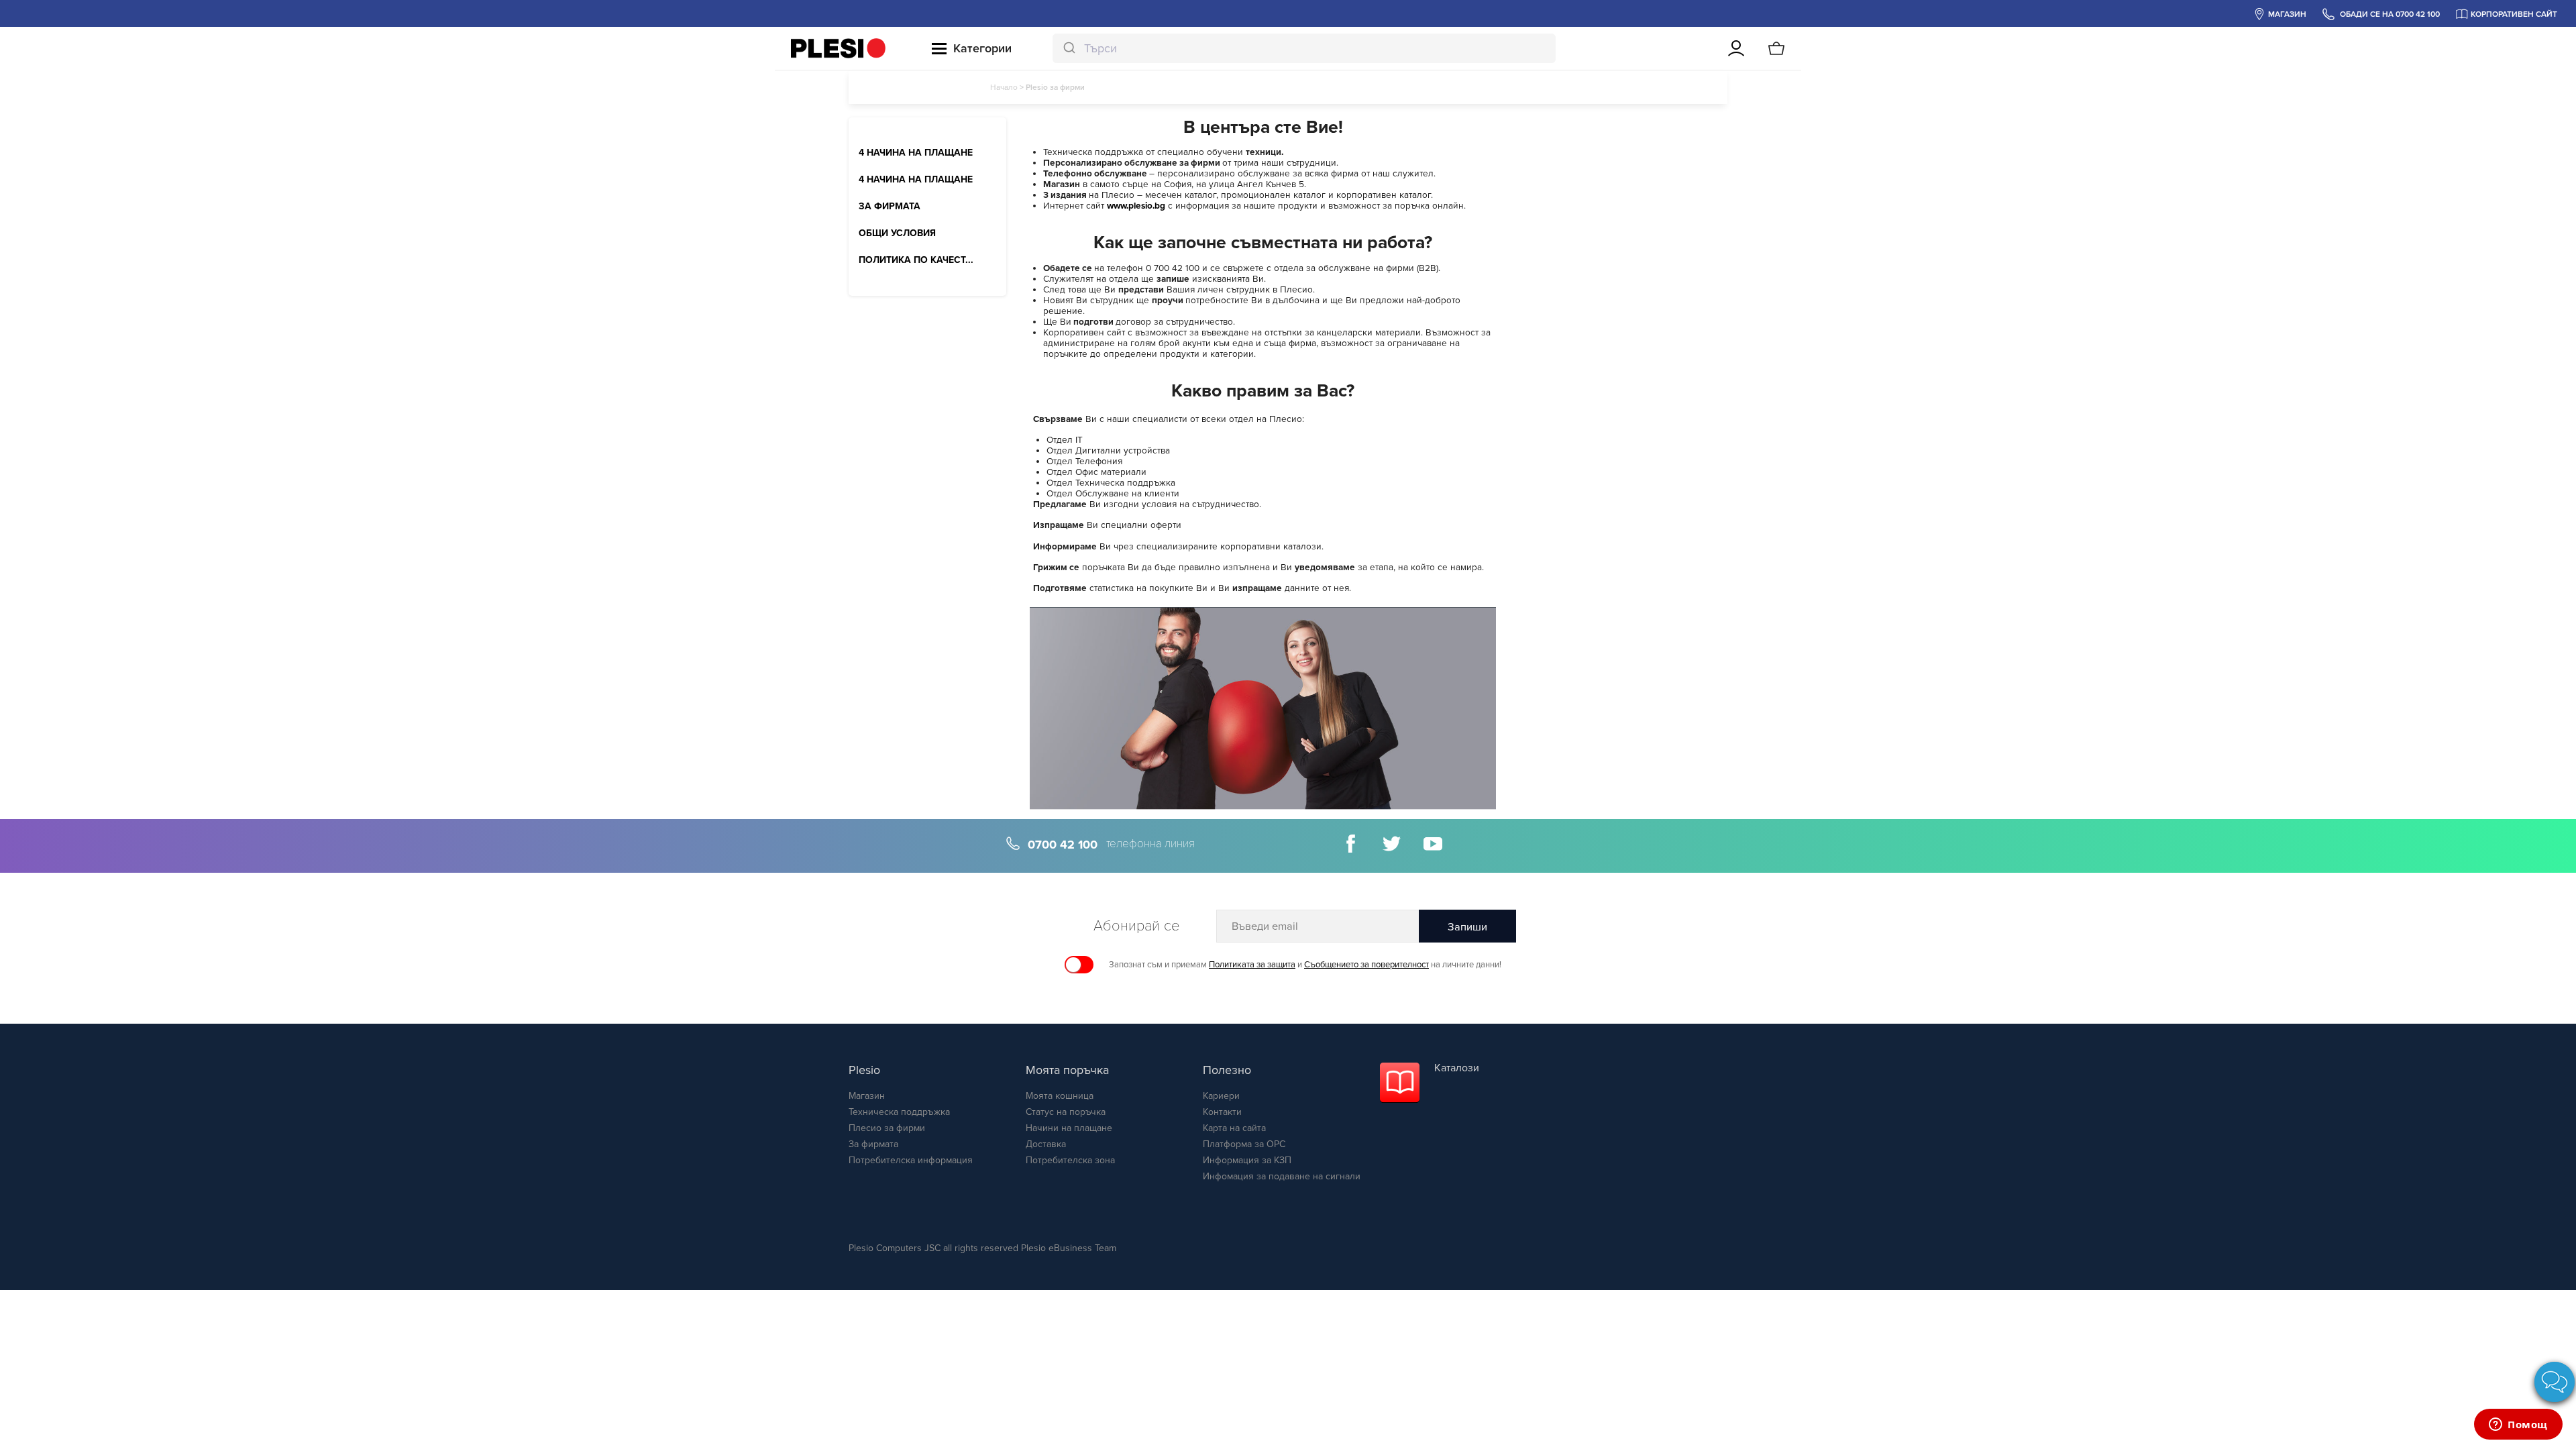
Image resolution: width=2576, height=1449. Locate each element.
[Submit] (1068, 48)
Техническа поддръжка (899, 1112)
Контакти (1222, 1112)
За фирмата (873, 1144)
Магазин (867, 1096)
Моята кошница (1060, 1096)
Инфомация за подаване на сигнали (1282, 1176)
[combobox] (1304, 48)
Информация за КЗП (1247, 1160)
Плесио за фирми (887, 1128)
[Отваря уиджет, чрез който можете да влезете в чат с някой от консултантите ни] (2518, 1426)
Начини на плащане (1069, 1128)
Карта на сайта (1234, 1128)
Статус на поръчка (1066, 1112)
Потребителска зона (1070, 1160)
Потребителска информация (911, 1160)
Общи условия (897, 233)
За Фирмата (890, 207)
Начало (1004, 87)
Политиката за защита (1252, 965)
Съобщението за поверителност (1366, 965)
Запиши (1467, 927)
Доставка (1046, 1144)
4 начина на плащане (916, 153)
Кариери (1221, 1096)
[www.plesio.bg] (838, 48)
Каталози (1457, 1068)
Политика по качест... (916, 260)
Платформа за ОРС (1244, 1144)
